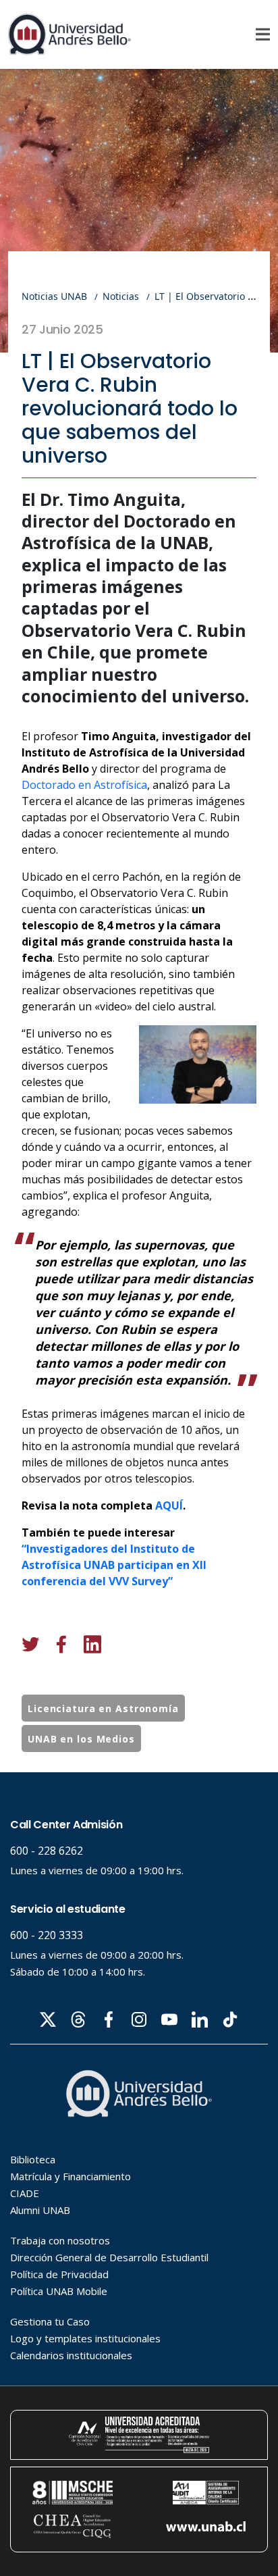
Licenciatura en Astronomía (103, 1708)
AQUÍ (169, 1505)
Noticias (121, 296)
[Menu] (263, 34)
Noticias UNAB (54, 296)
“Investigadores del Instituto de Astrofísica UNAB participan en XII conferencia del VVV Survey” (114, 1565)
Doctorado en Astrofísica (84, 785)
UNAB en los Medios (81, 1739)
